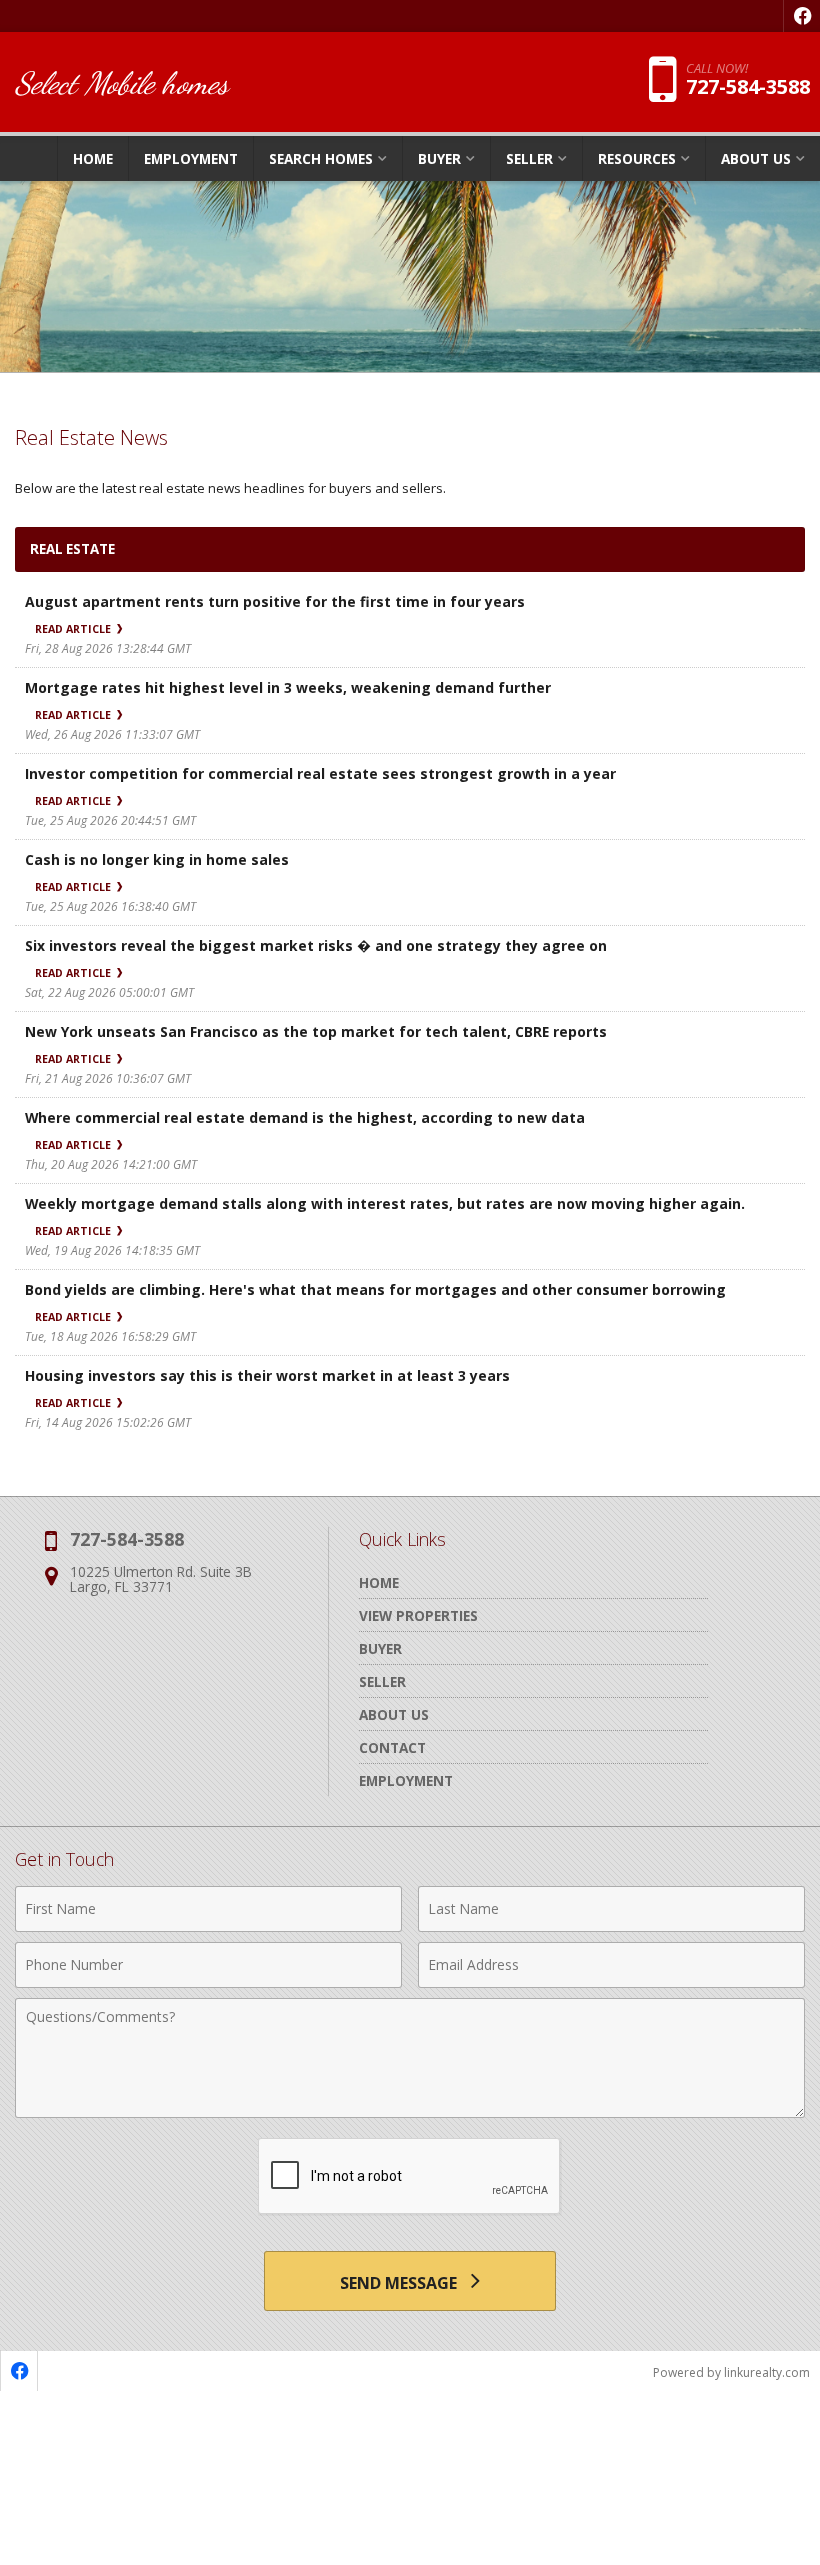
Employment (191, 158)
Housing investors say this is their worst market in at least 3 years (267, 1375)
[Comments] (410, 2112)
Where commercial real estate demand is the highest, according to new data (305, 1117)
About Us (394, 1714)
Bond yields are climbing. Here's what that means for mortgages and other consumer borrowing (375, 1289)
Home (93, 158)
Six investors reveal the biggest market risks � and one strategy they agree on (316, 945)
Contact (392, 1747)
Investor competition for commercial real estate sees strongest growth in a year (320, 773)
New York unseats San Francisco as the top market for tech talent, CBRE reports (316, 1031)
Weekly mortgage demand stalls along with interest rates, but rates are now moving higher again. (385, 1203)
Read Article (74, 629)
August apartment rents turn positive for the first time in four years (275, 601)
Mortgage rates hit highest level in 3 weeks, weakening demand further (288, 687)
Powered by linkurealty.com (731, 2372)
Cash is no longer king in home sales (157, 859)
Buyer (380, 1648)
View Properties (418, 1615)
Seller (382, 1681)
